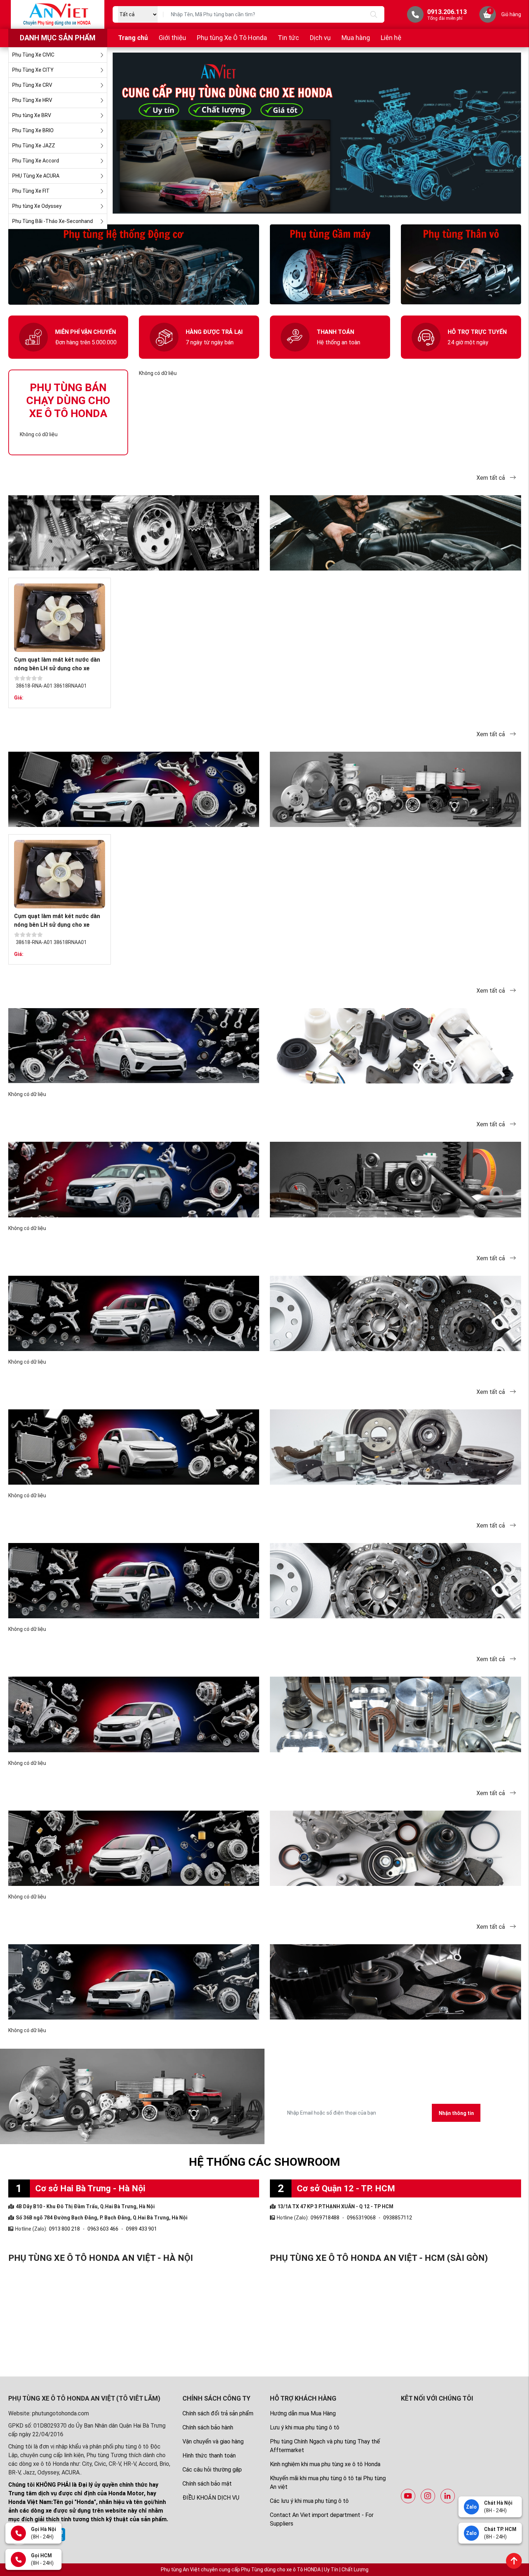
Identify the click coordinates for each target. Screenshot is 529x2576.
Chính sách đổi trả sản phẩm (218, 2413)
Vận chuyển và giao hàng (213, 2441)
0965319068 (361, 2218)
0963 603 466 (103, 2229)
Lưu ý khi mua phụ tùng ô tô (305, 2427)
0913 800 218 (64, 2229)
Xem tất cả (491, 478)
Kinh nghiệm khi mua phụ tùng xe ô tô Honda (325, 2464)
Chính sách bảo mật (207, 2484)
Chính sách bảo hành (208, 2427)
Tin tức (288, 38)
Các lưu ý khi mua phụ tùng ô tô (309, 2501)
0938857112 (398, 2218)
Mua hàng (356, 38)
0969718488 (325, 2218)
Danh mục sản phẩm (58, 38)
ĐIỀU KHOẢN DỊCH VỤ (211, 2498)
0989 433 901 (141, 2229)
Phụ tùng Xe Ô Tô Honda (232, 38)
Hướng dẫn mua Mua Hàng (303, 2413)
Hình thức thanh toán (209, 2456)
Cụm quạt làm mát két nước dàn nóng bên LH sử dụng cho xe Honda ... (57, 668)
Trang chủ (133, 38)
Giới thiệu (172, 38)
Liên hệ (391, 38)
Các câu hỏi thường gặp (212, 2470)
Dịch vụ (320, 38)
